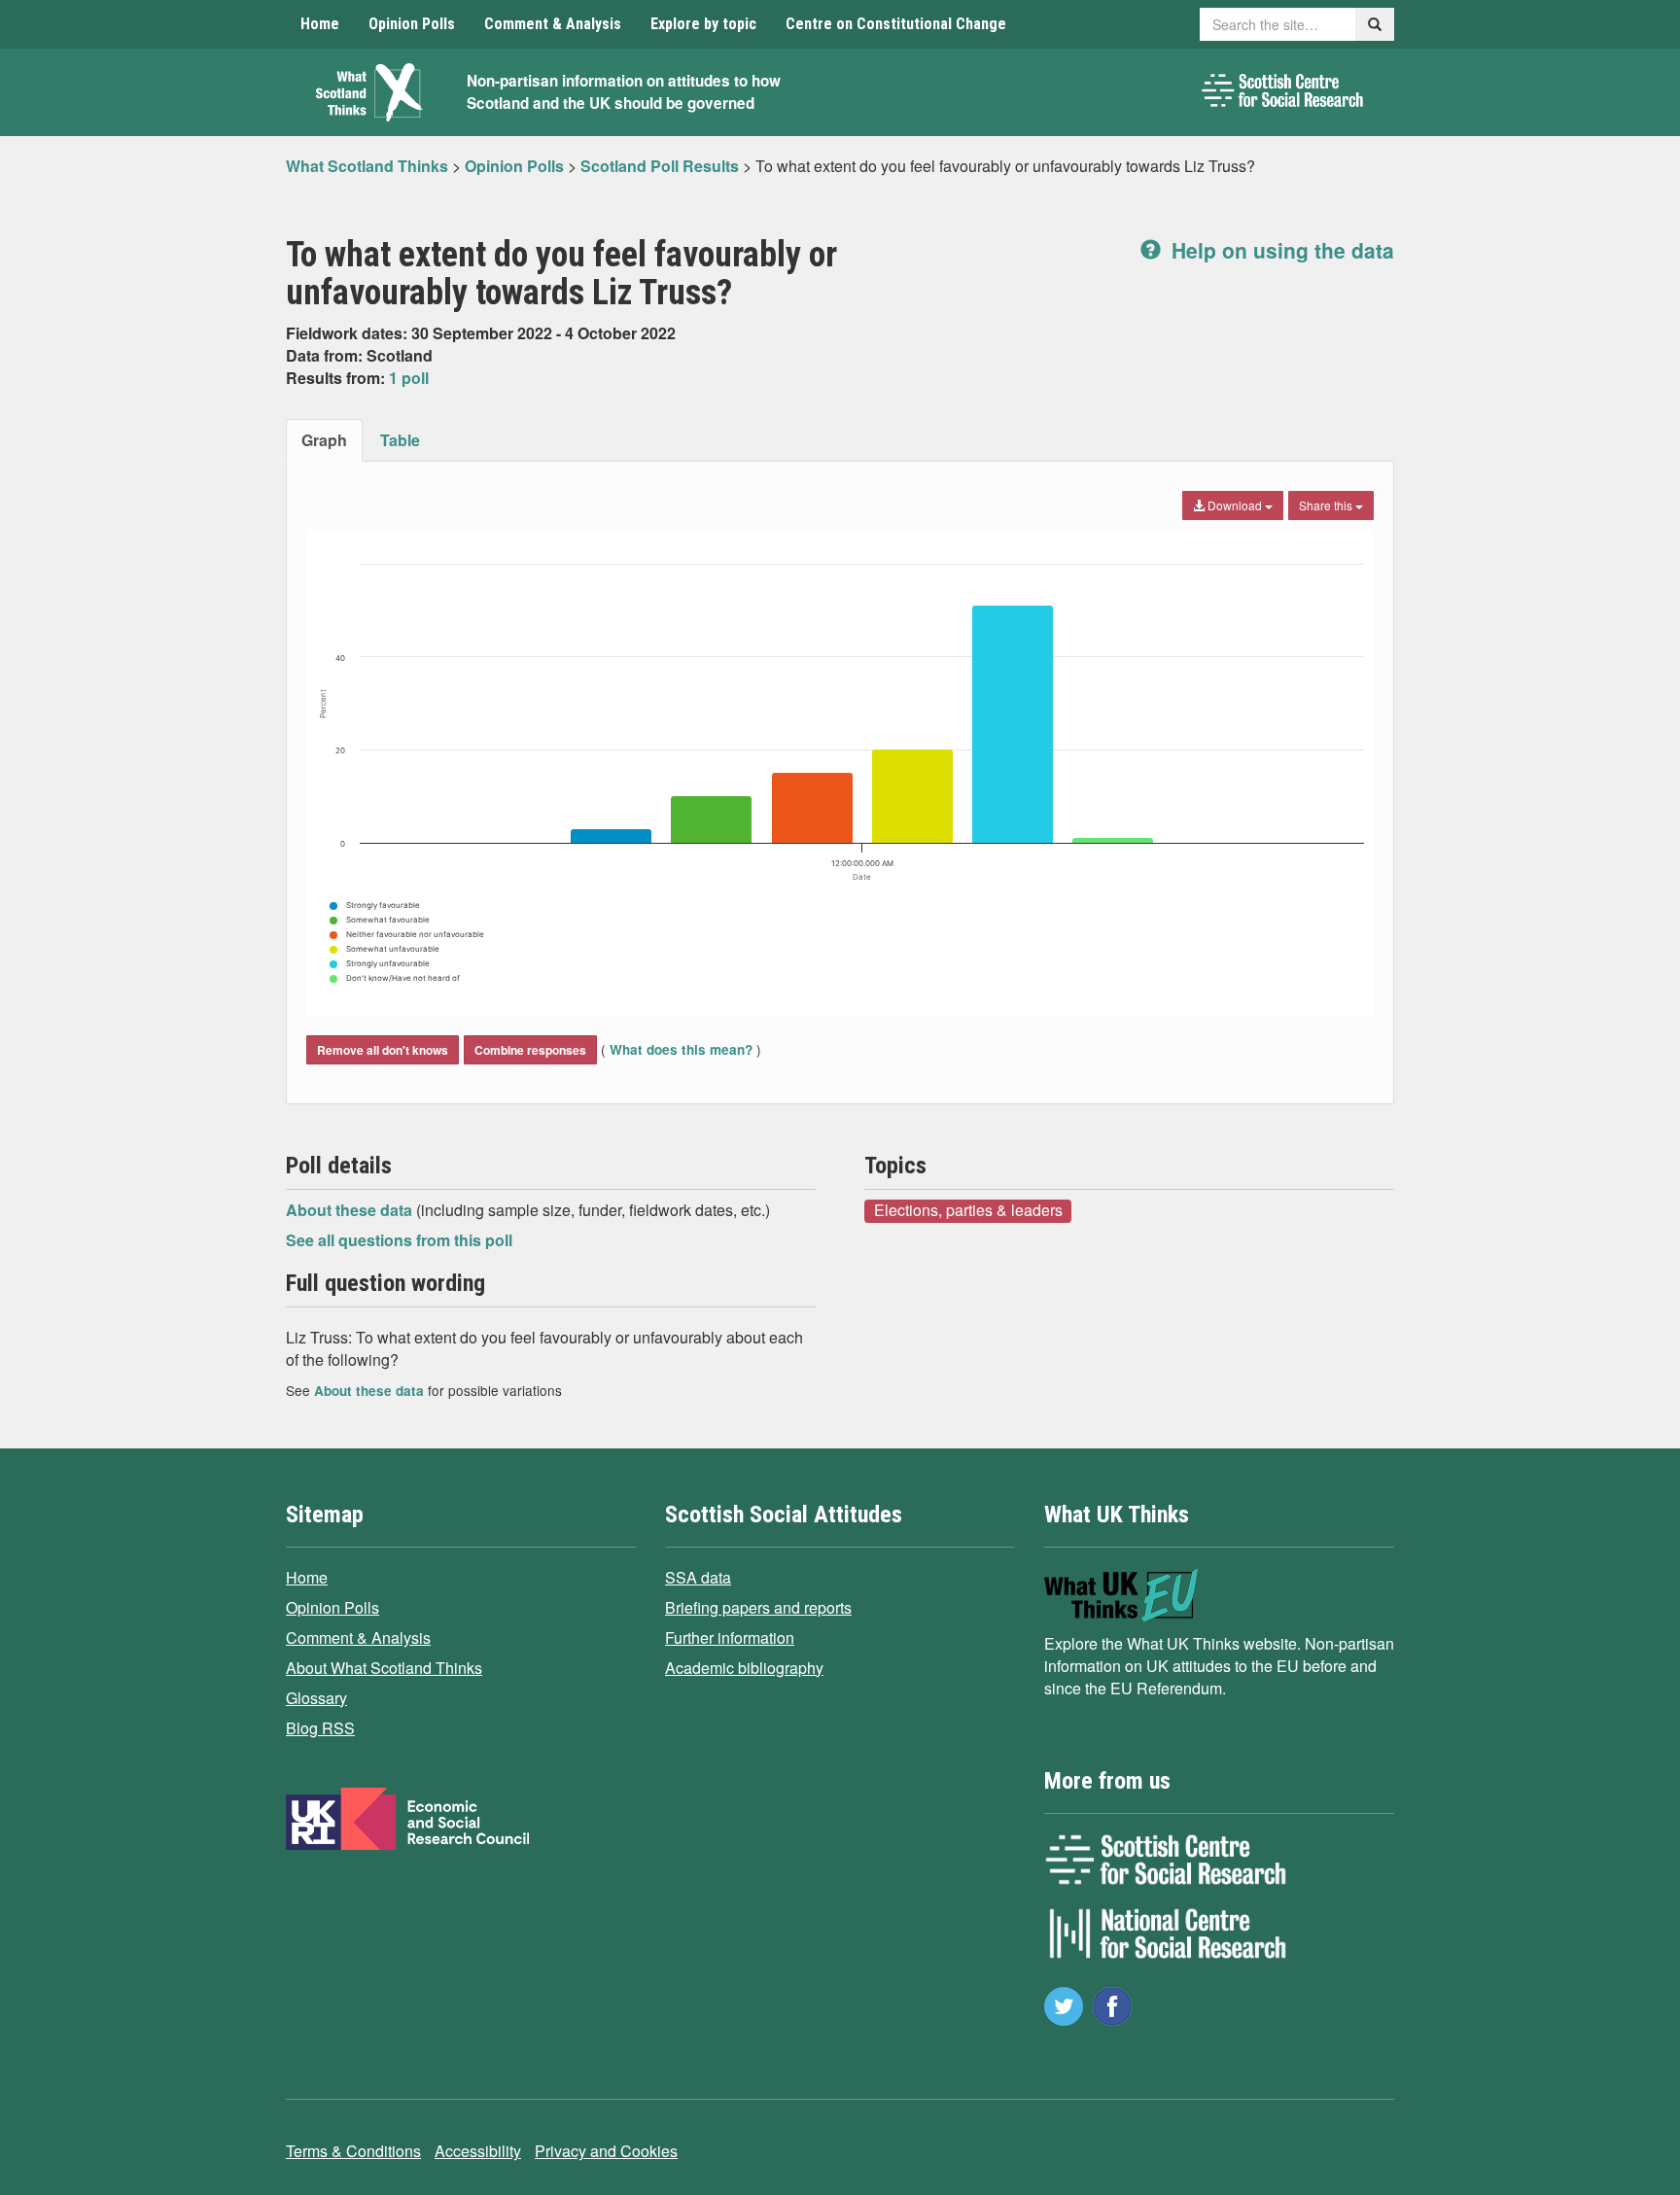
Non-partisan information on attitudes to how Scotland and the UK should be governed (624, 92)
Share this (1327, 505)
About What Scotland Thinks (384, 1668)
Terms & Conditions (353, 2151)
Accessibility (478, 2151)
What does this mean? (681, 1049)
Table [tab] (400, 440)
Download (1235, 505)
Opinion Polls (412, 24)
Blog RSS (320, 1728)
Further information (730, 1638)
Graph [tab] (324, 440)
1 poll (409, 378)
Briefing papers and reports (758, 1607)
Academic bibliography (744, 1668)
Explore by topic (703, 24)
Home (320, 24)
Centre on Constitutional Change (896, 24)
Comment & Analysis (553, 24)
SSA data (698, 1577)
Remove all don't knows (383, 1050)
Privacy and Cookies (606, 2151)
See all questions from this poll (399, 1240)
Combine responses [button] (530, 1050)
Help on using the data (1280, 250)
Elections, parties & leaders (968, 1210)
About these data (351, 1210)
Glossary (316, 1698)
